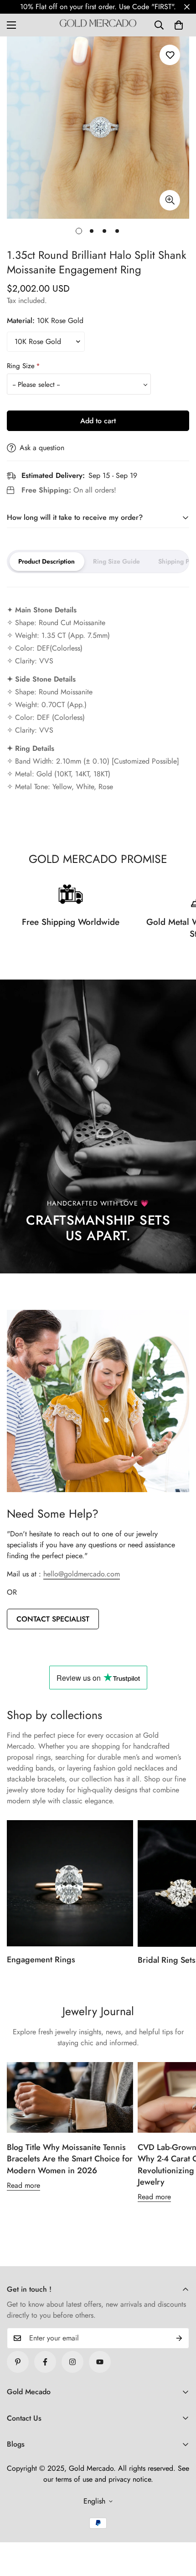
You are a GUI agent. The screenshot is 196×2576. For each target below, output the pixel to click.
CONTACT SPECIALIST (53, 1619)
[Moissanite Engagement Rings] (70, 1883)
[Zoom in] (170, 200)
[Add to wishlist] (170, 55)
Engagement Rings (41, 1960)
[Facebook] (45, 2362)
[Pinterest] (18, 2362)
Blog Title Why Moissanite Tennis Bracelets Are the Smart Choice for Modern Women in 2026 (70, 2159)
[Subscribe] (179, 2338)
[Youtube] (100, 2362)
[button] (179, 25)
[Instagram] (72, 2362)
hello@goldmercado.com (82, 1574)
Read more (23, 2185)
